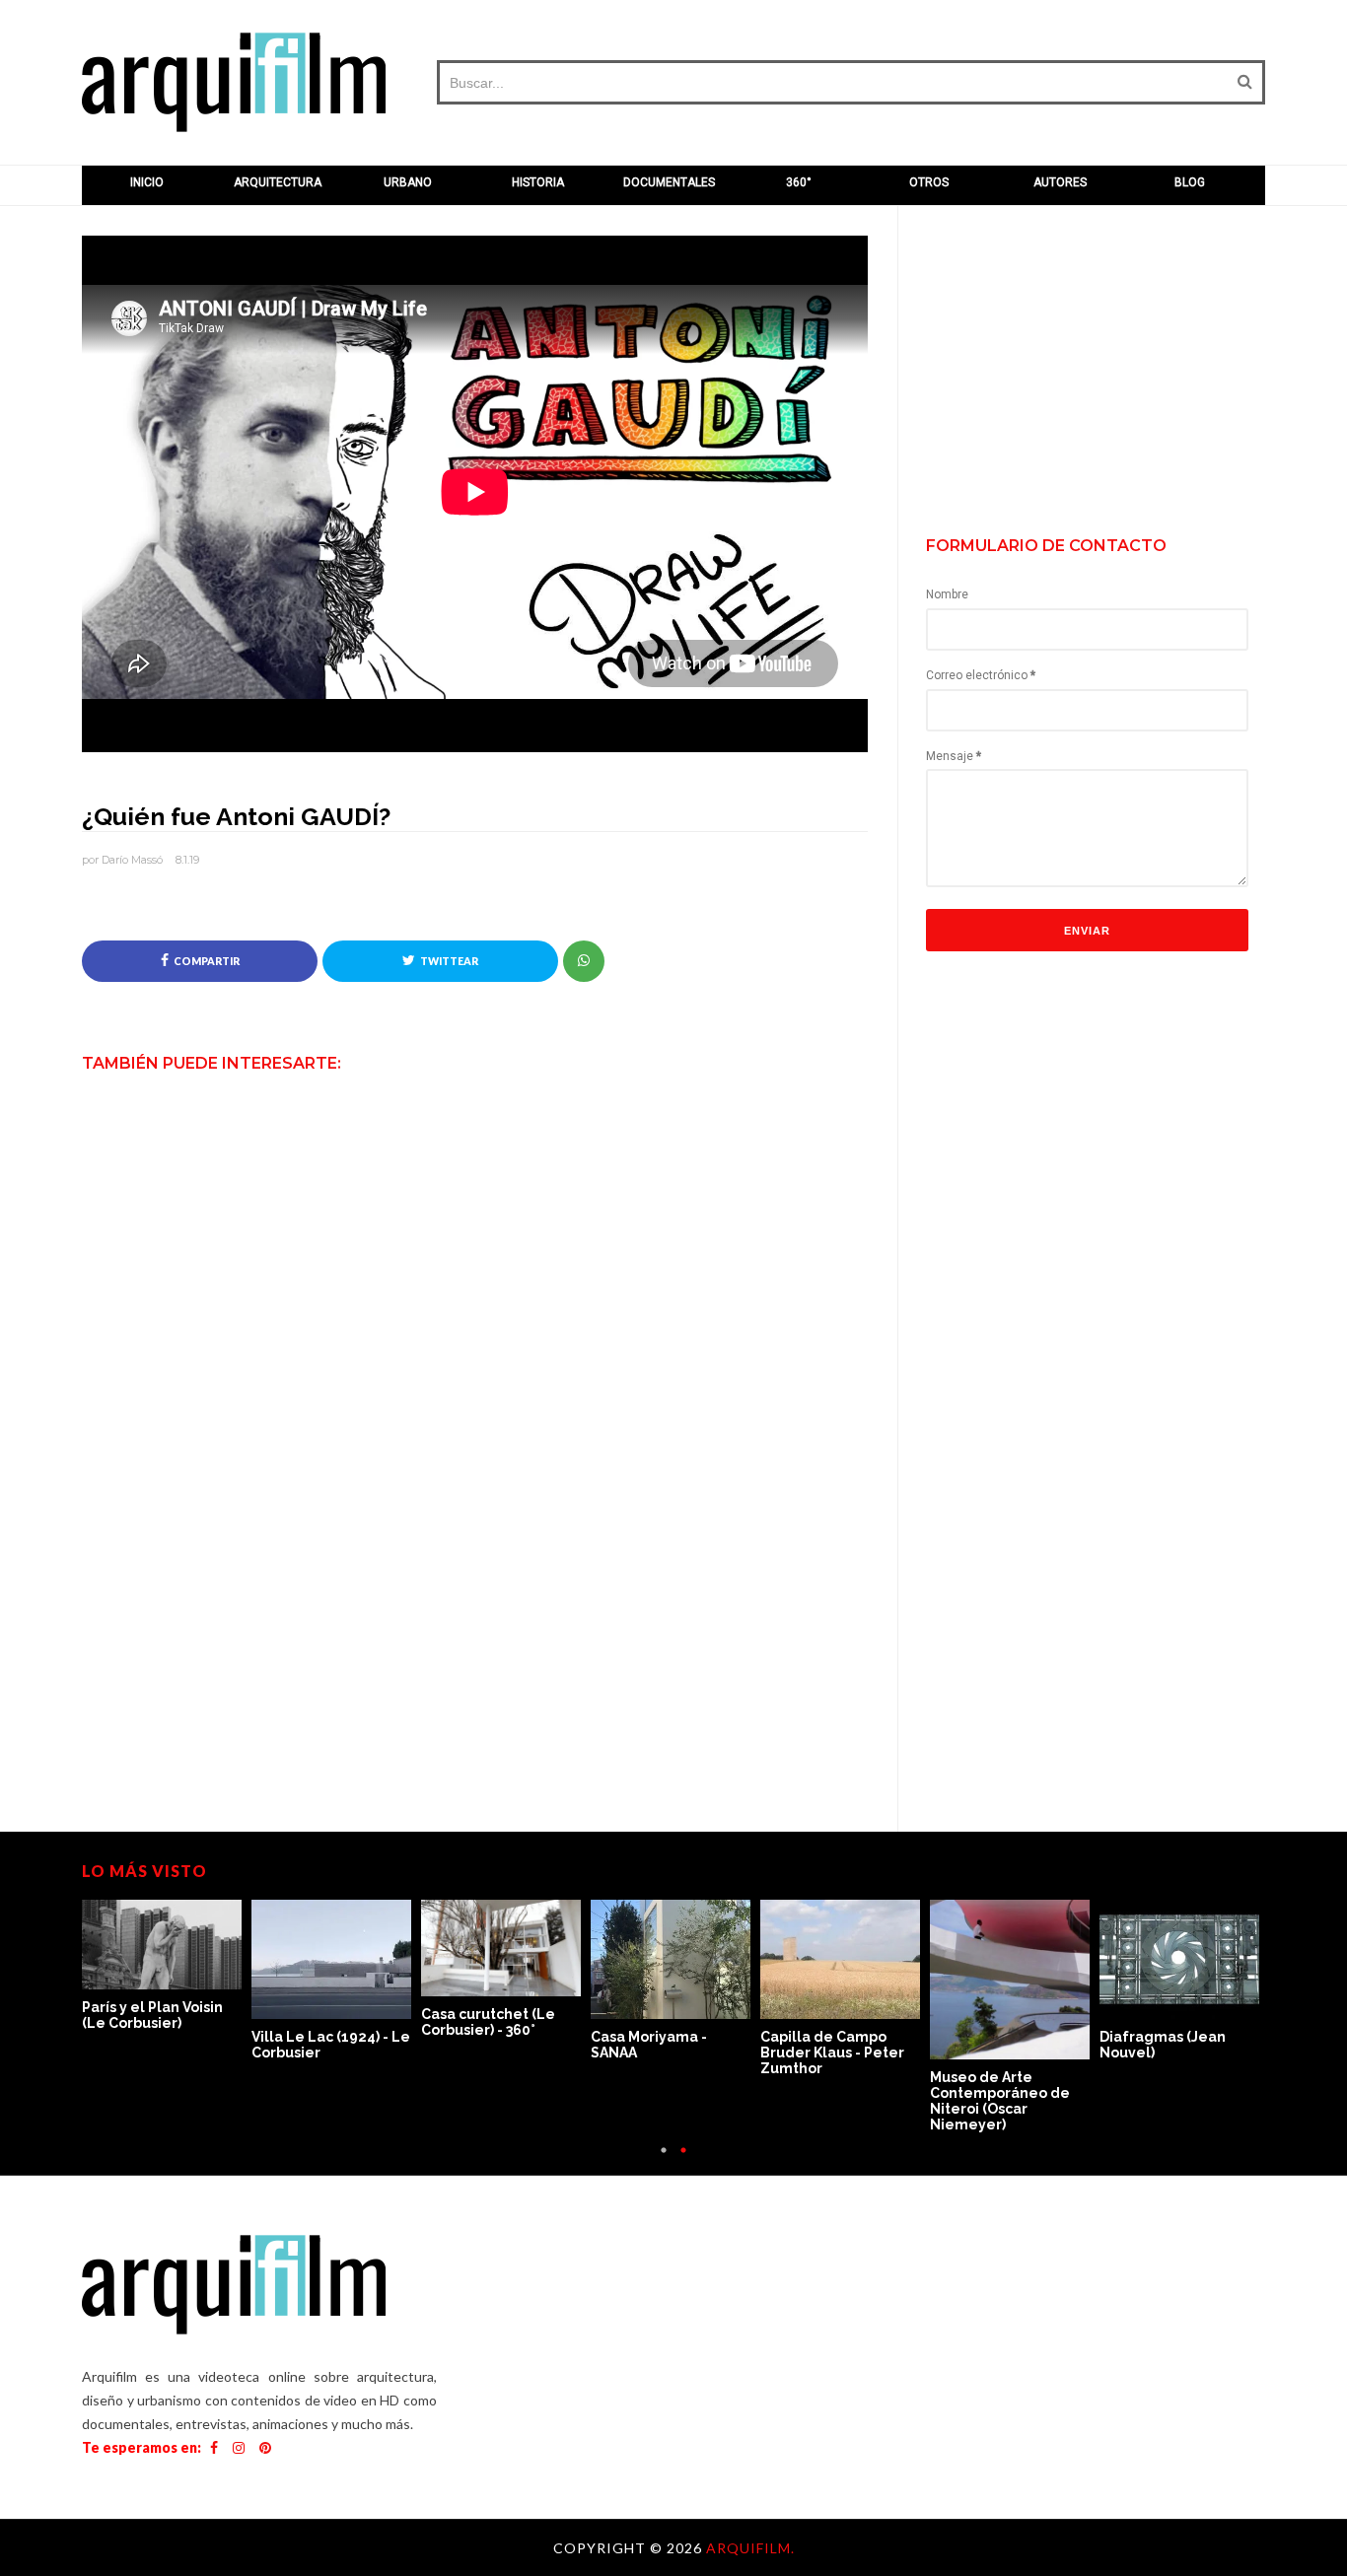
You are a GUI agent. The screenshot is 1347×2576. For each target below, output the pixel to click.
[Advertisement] (1103, 374)
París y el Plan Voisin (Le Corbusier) (152, 2015)
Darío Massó (132, 860)
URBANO (408, 182)
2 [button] (683, 2160)
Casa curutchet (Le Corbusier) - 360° (488, 2022)
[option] (167, 1966)
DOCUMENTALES (669, 182)
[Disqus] (475, 1461)
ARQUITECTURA (278, 182)
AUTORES (1060, 182)
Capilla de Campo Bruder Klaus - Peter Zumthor (832, 2053)
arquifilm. (750, 2548)
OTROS (929, 182)
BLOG (1190, 182)
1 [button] (664, 2160)
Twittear (449, 961)
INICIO (147, 182)
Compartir (207, 961)
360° (799, 182)
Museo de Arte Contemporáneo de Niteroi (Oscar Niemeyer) (1000, 2101)
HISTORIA (538, 182)
